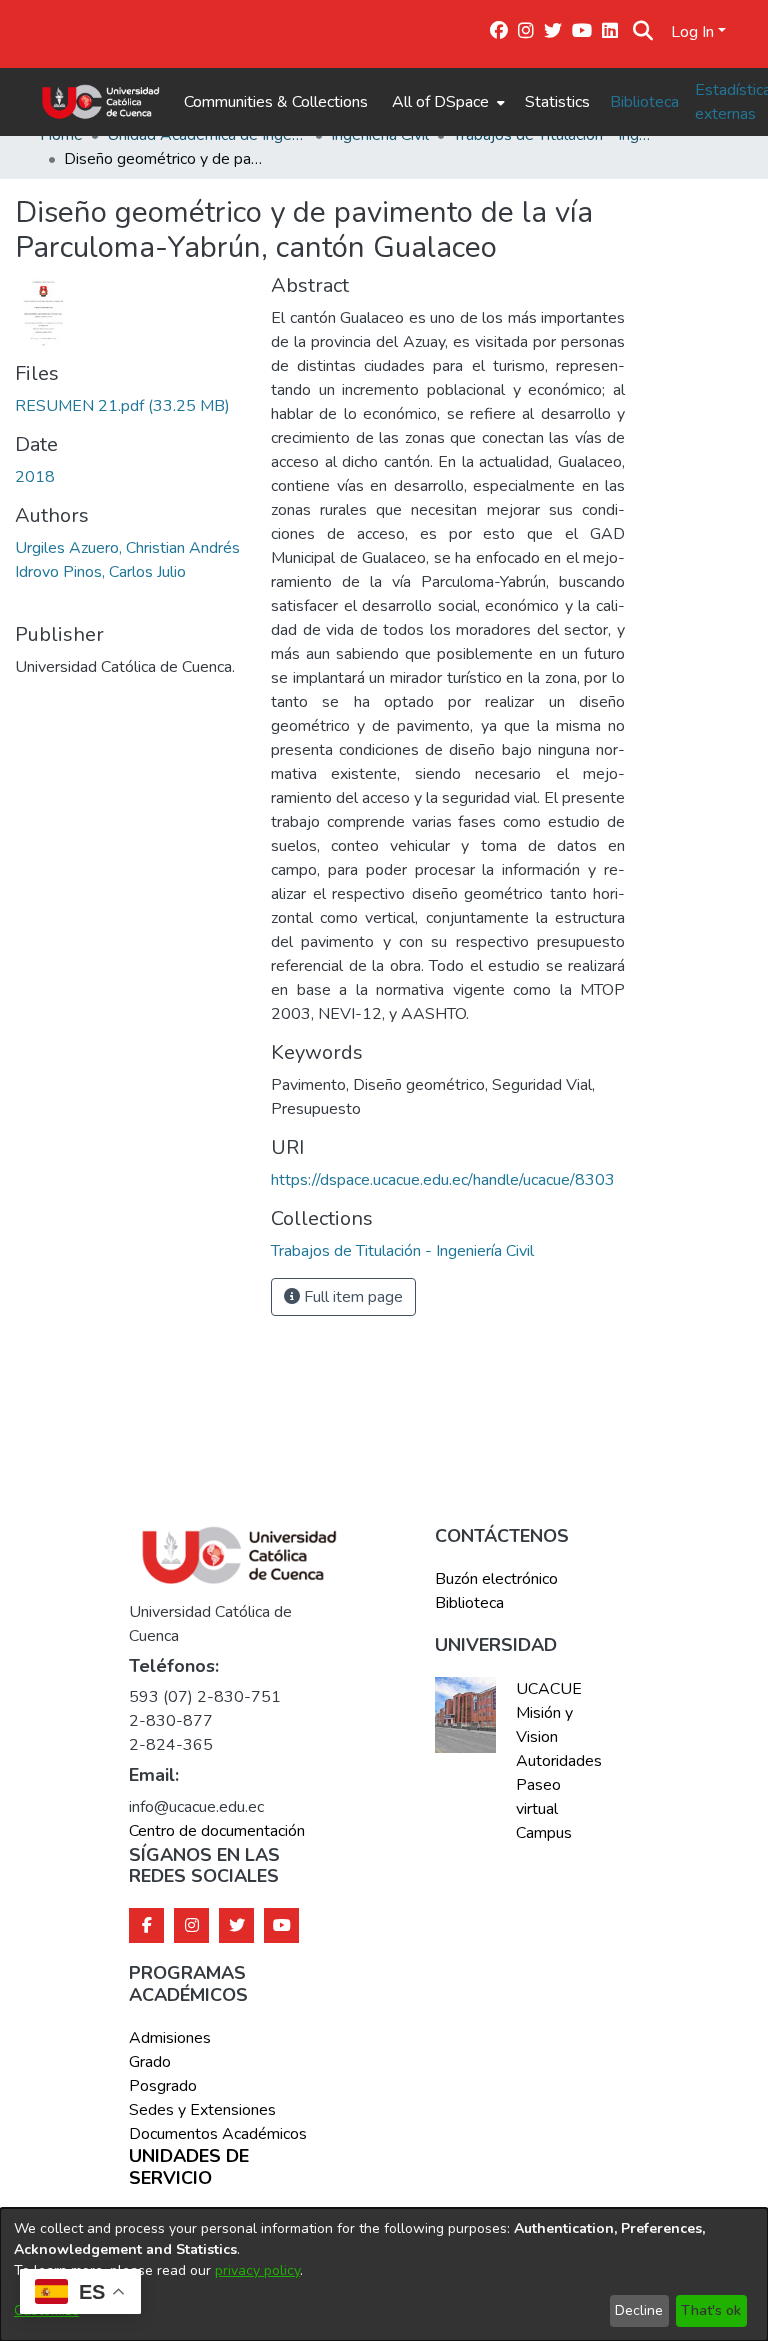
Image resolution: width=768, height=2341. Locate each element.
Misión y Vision (544, 1725)
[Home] (100, 102)
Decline (639, 2310)
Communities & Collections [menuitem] (276, 102)
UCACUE (549, 1689)
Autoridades (557, 1761)
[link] (122, 406)
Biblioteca (644, 102)
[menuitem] (446, 102)
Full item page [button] (351, 1297)
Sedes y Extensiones (202, 2110)
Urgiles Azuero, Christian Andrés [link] (127, 548)
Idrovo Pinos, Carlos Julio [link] (100, 572)
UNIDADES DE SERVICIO (189, 2167)
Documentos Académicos (218, 2134)
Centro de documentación (217, 1831)
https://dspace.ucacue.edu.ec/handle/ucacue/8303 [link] (443, 1180)
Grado (150, 2062)
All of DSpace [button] (440, 102)
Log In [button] (694, 32)
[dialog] (384, 2274)
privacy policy (257, 2270)
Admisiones (170, 2038)
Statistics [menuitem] (557, 102)
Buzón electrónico (496, 1579)
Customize (46, 2310)
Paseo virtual (538, 1797)
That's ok (711, 2310)
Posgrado (163, 2086)
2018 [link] (35, 477)
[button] (642, 32)
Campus (544, 1833)
